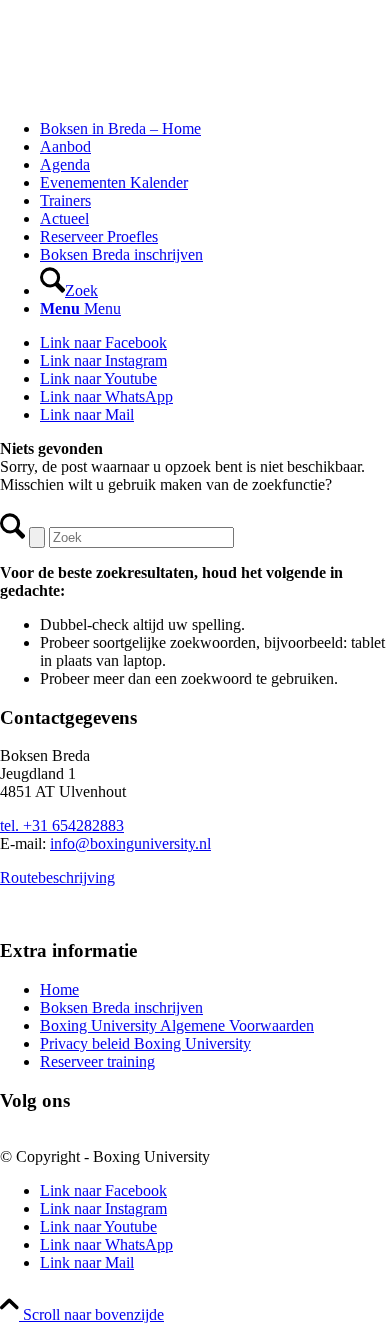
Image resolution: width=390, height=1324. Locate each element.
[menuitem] (215, 129)
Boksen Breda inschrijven (121, 1007)
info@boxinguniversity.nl (130, 843)
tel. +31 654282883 (62, 825)
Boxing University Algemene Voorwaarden (177, 1025)
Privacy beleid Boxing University (145, 1043)
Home (59, 989)
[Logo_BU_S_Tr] (150, 94)
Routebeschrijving (57, 877)
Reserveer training (97, 1061)
